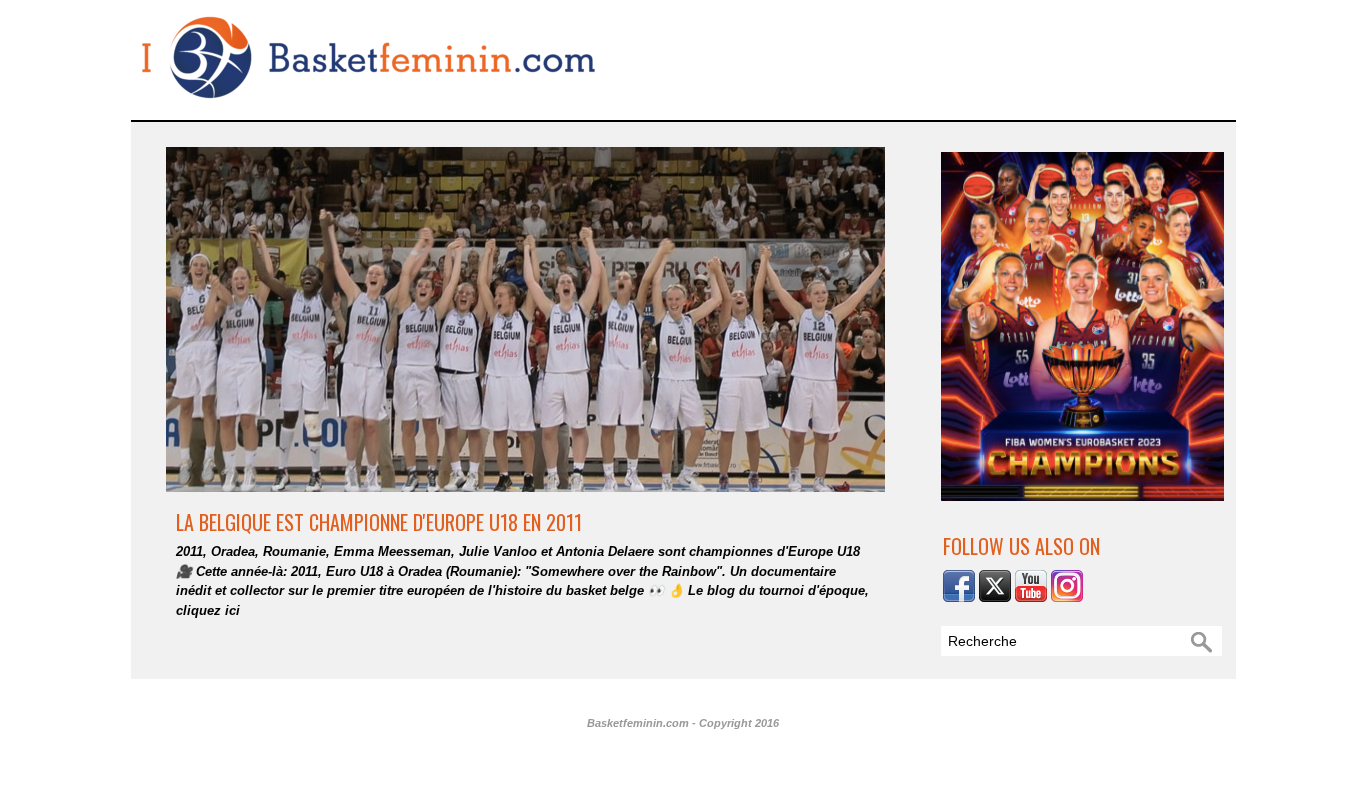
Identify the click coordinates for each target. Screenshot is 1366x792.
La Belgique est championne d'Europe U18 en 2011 (379, 522)
